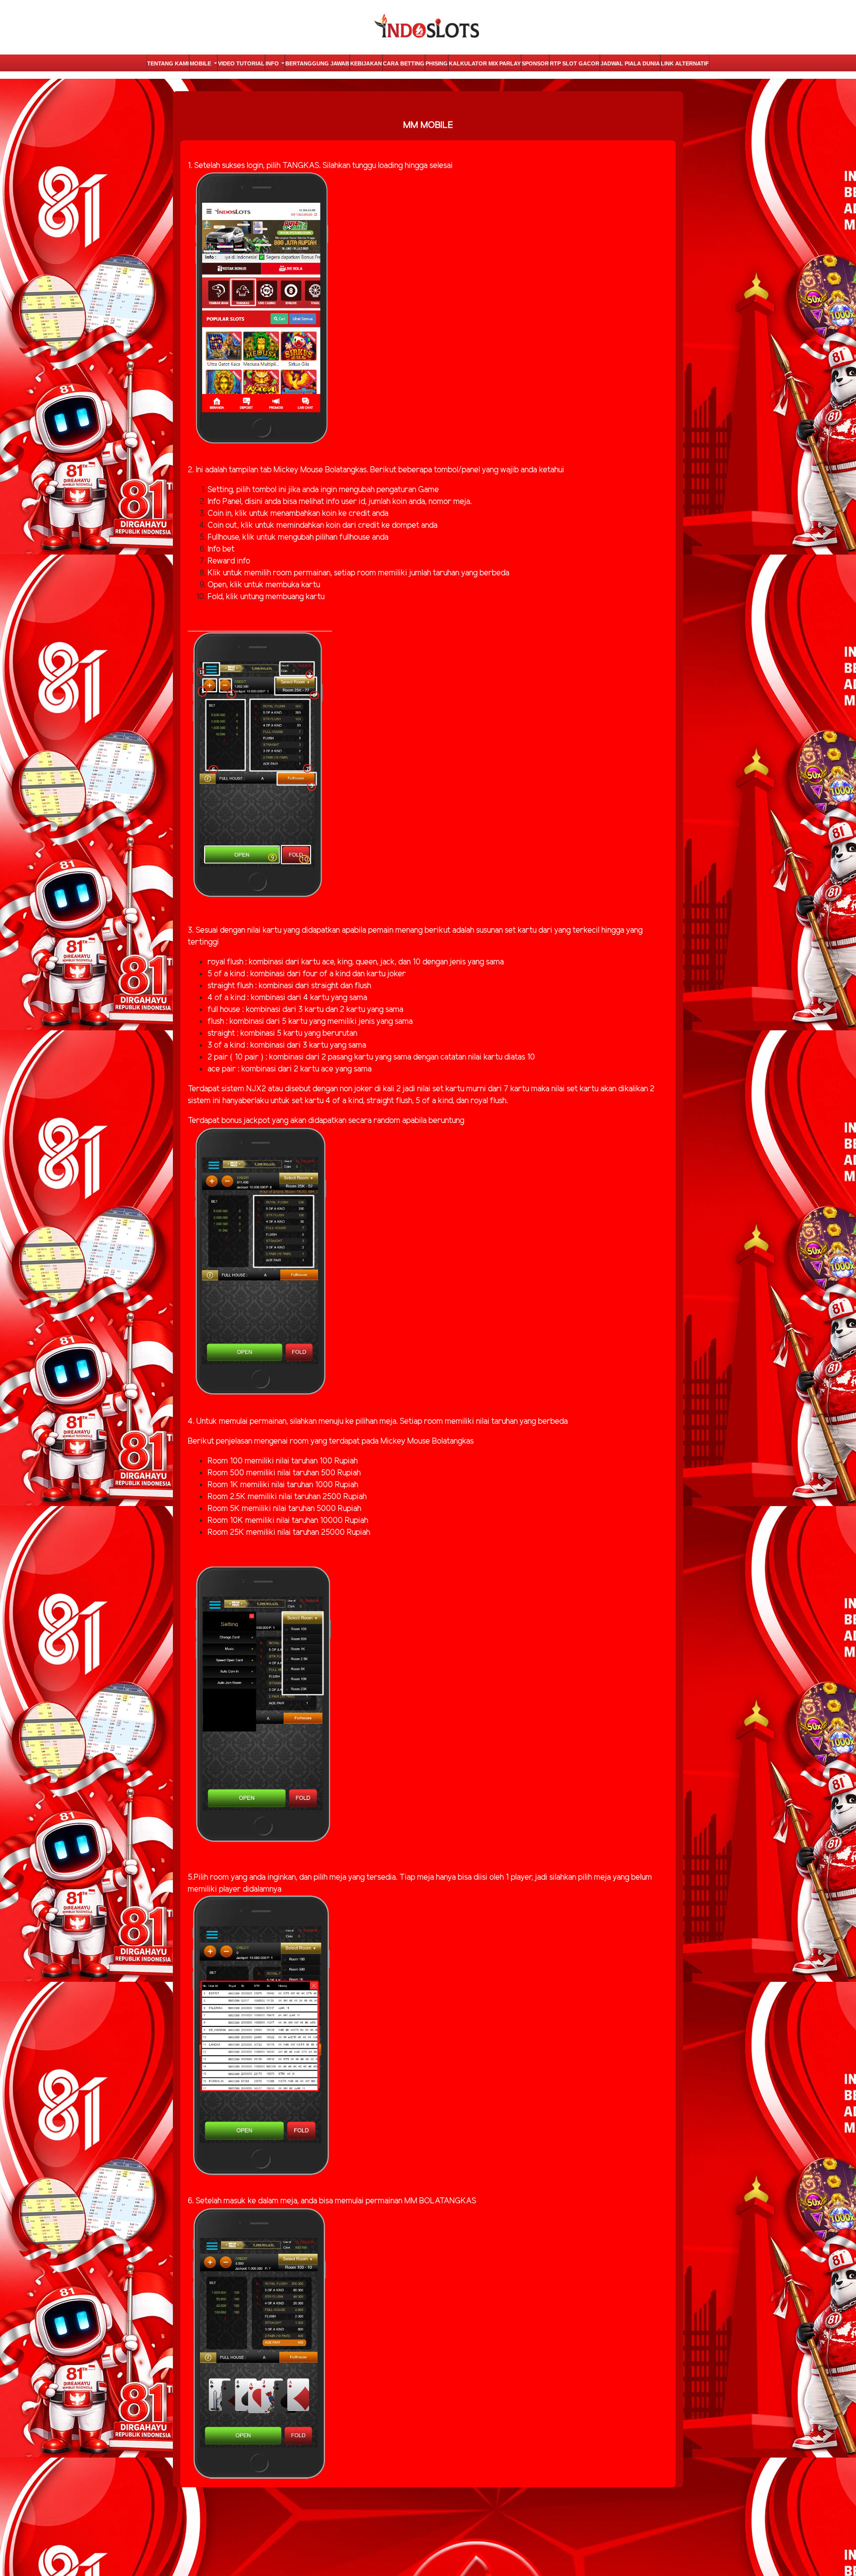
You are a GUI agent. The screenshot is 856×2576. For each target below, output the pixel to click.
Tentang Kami (168, 63)
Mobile (201, 63)
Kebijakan (366, 63)
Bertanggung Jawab (317, 63)
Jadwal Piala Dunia (630, 63)
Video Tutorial (241, 63)
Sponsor (535, 63)
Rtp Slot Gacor (575, 63)
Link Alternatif (685, 63)
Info (273, 63)
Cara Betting (404, 63)
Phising (437, 63)
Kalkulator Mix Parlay (485, 63)
